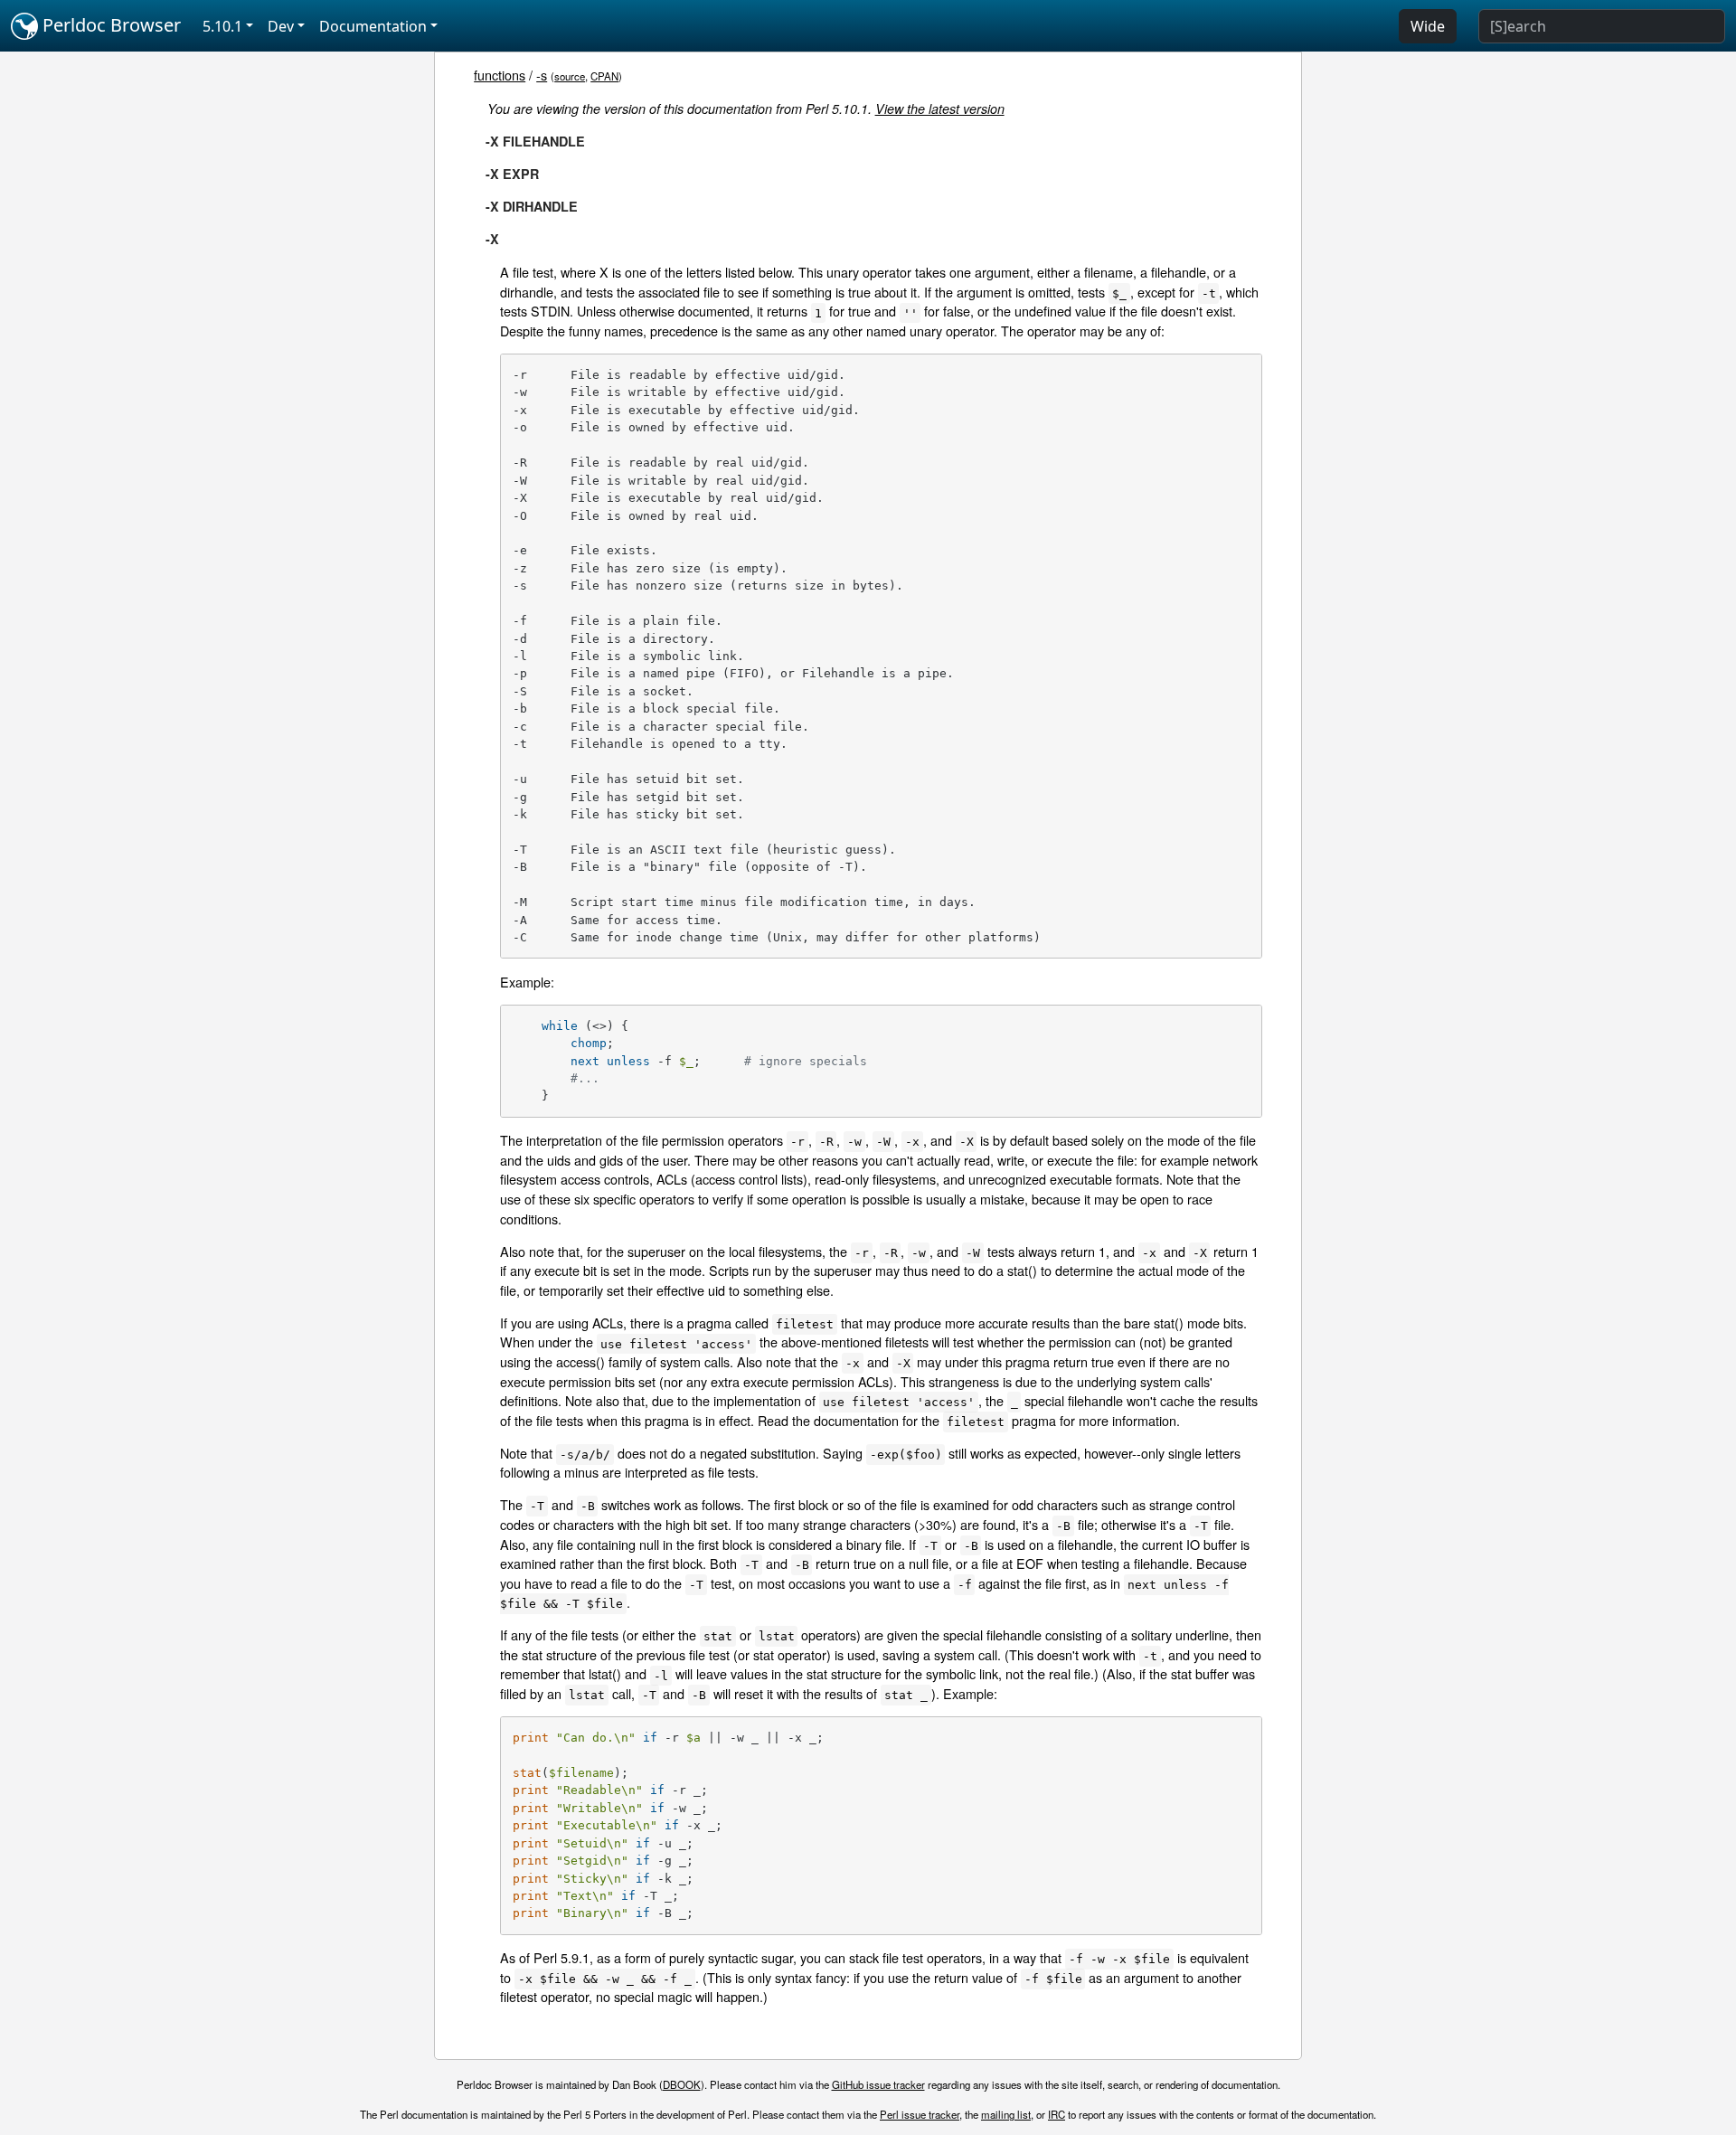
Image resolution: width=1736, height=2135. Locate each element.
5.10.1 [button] (222, 26)
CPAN (604, 76)
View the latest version (940, 109)
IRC (1057, 2114)
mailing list (1006, 2114)
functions (500, 75)
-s (542, 75)
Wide (1428, 26)
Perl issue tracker (920, 2114)
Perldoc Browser (109, 25)
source (570, 76)
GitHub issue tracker (878, 2084)
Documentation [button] (373, 26)
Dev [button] (281, 26)
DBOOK (682, 2084)
